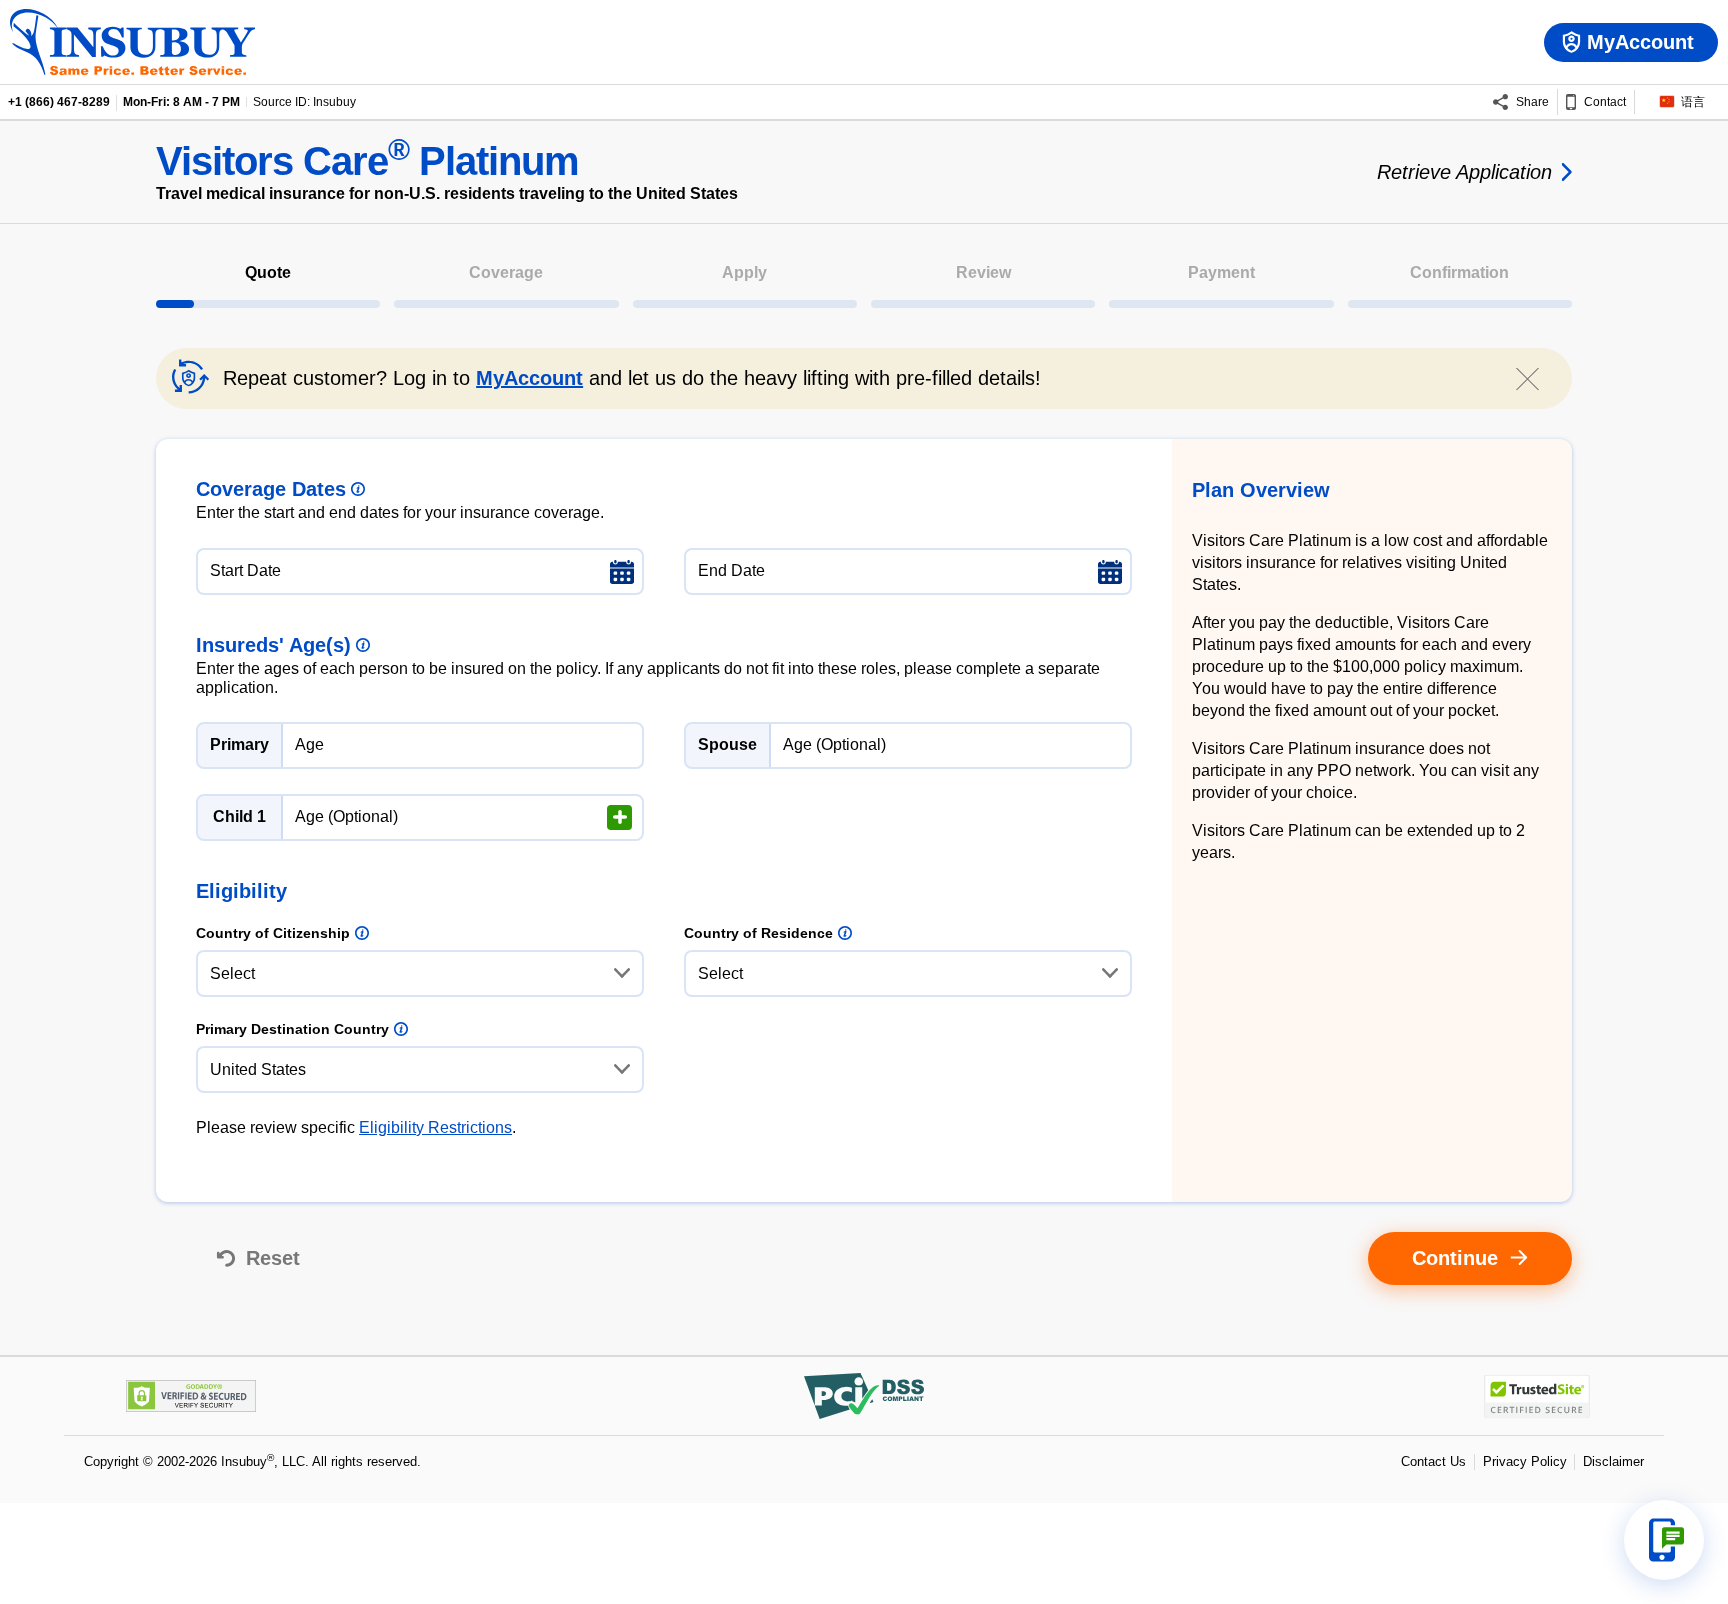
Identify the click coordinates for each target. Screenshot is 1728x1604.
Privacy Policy (1525, 1461)
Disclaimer (1613, 1461)
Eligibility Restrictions (435, 1127)
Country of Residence (758, 933)
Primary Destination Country (292, 1029)
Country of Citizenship (273, 933)
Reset (273, 1258)
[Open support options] (1664, 1540)
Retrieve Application (1464, 172)
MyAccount (529, 378)
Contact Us (1433, 1461)
